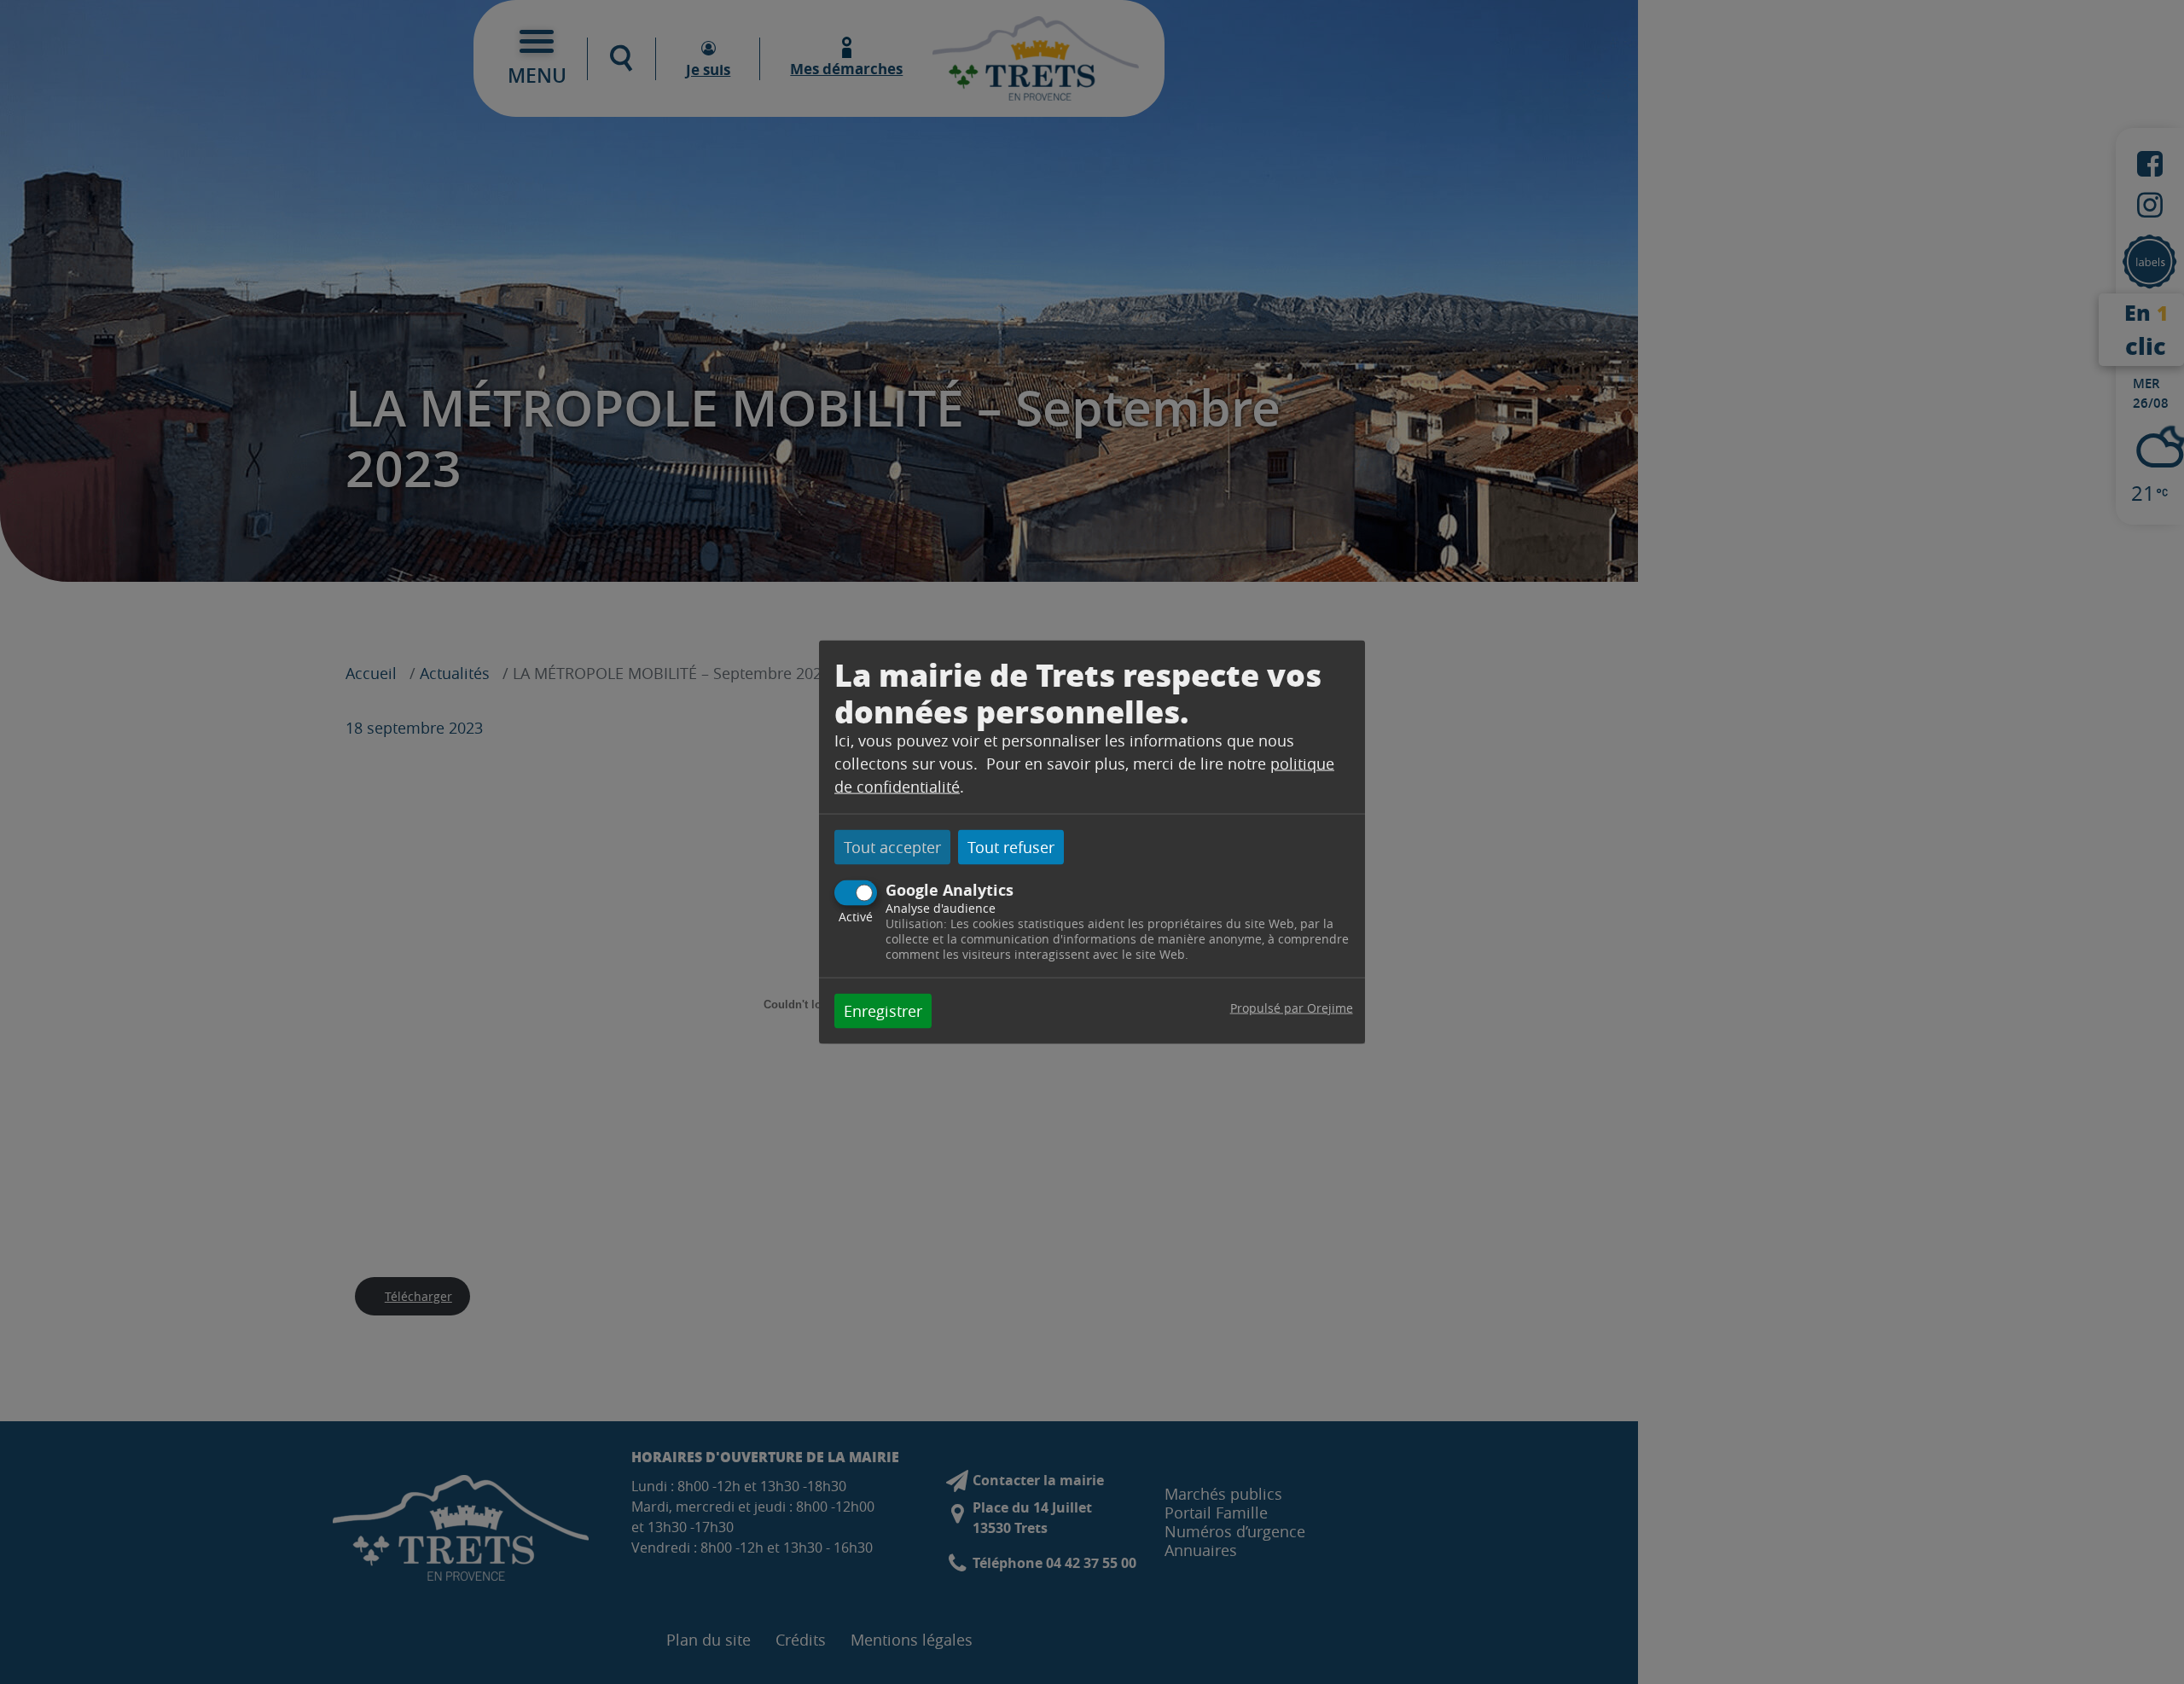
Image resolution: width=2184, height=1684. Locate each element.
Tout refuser (1011, 847)
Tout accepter (892, 847)
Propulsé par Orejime (1292, 1007)
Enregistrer (883, 1010)
